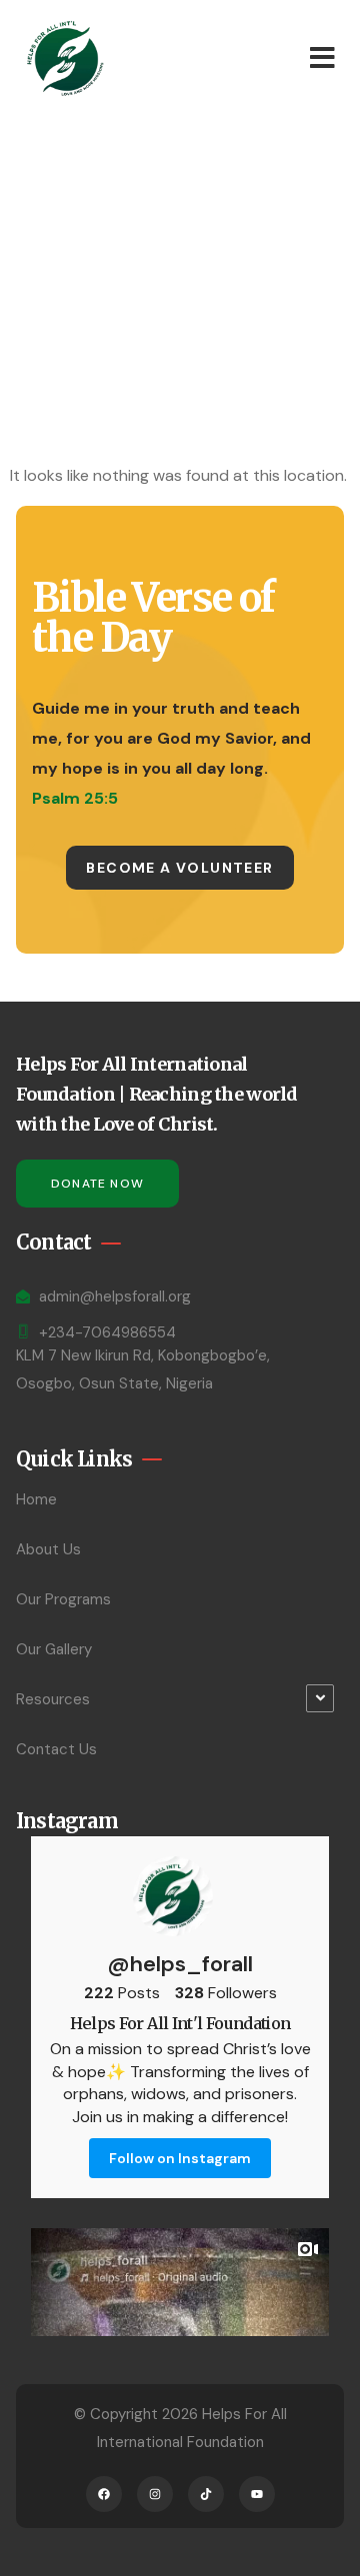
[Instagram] (155, 2494)
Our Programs (63, 1599)
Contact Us (56, 1749)
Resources (53, 1699)
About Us (48, 1549)
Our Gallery (54, 1649)
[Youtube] (257, 2494)
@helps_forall (180, 1964)
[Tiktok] (206, 2494)
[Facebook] (104, 2494)
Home (36, 1499)
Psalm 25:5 (75, 798)
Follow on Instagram (180, 2158)
